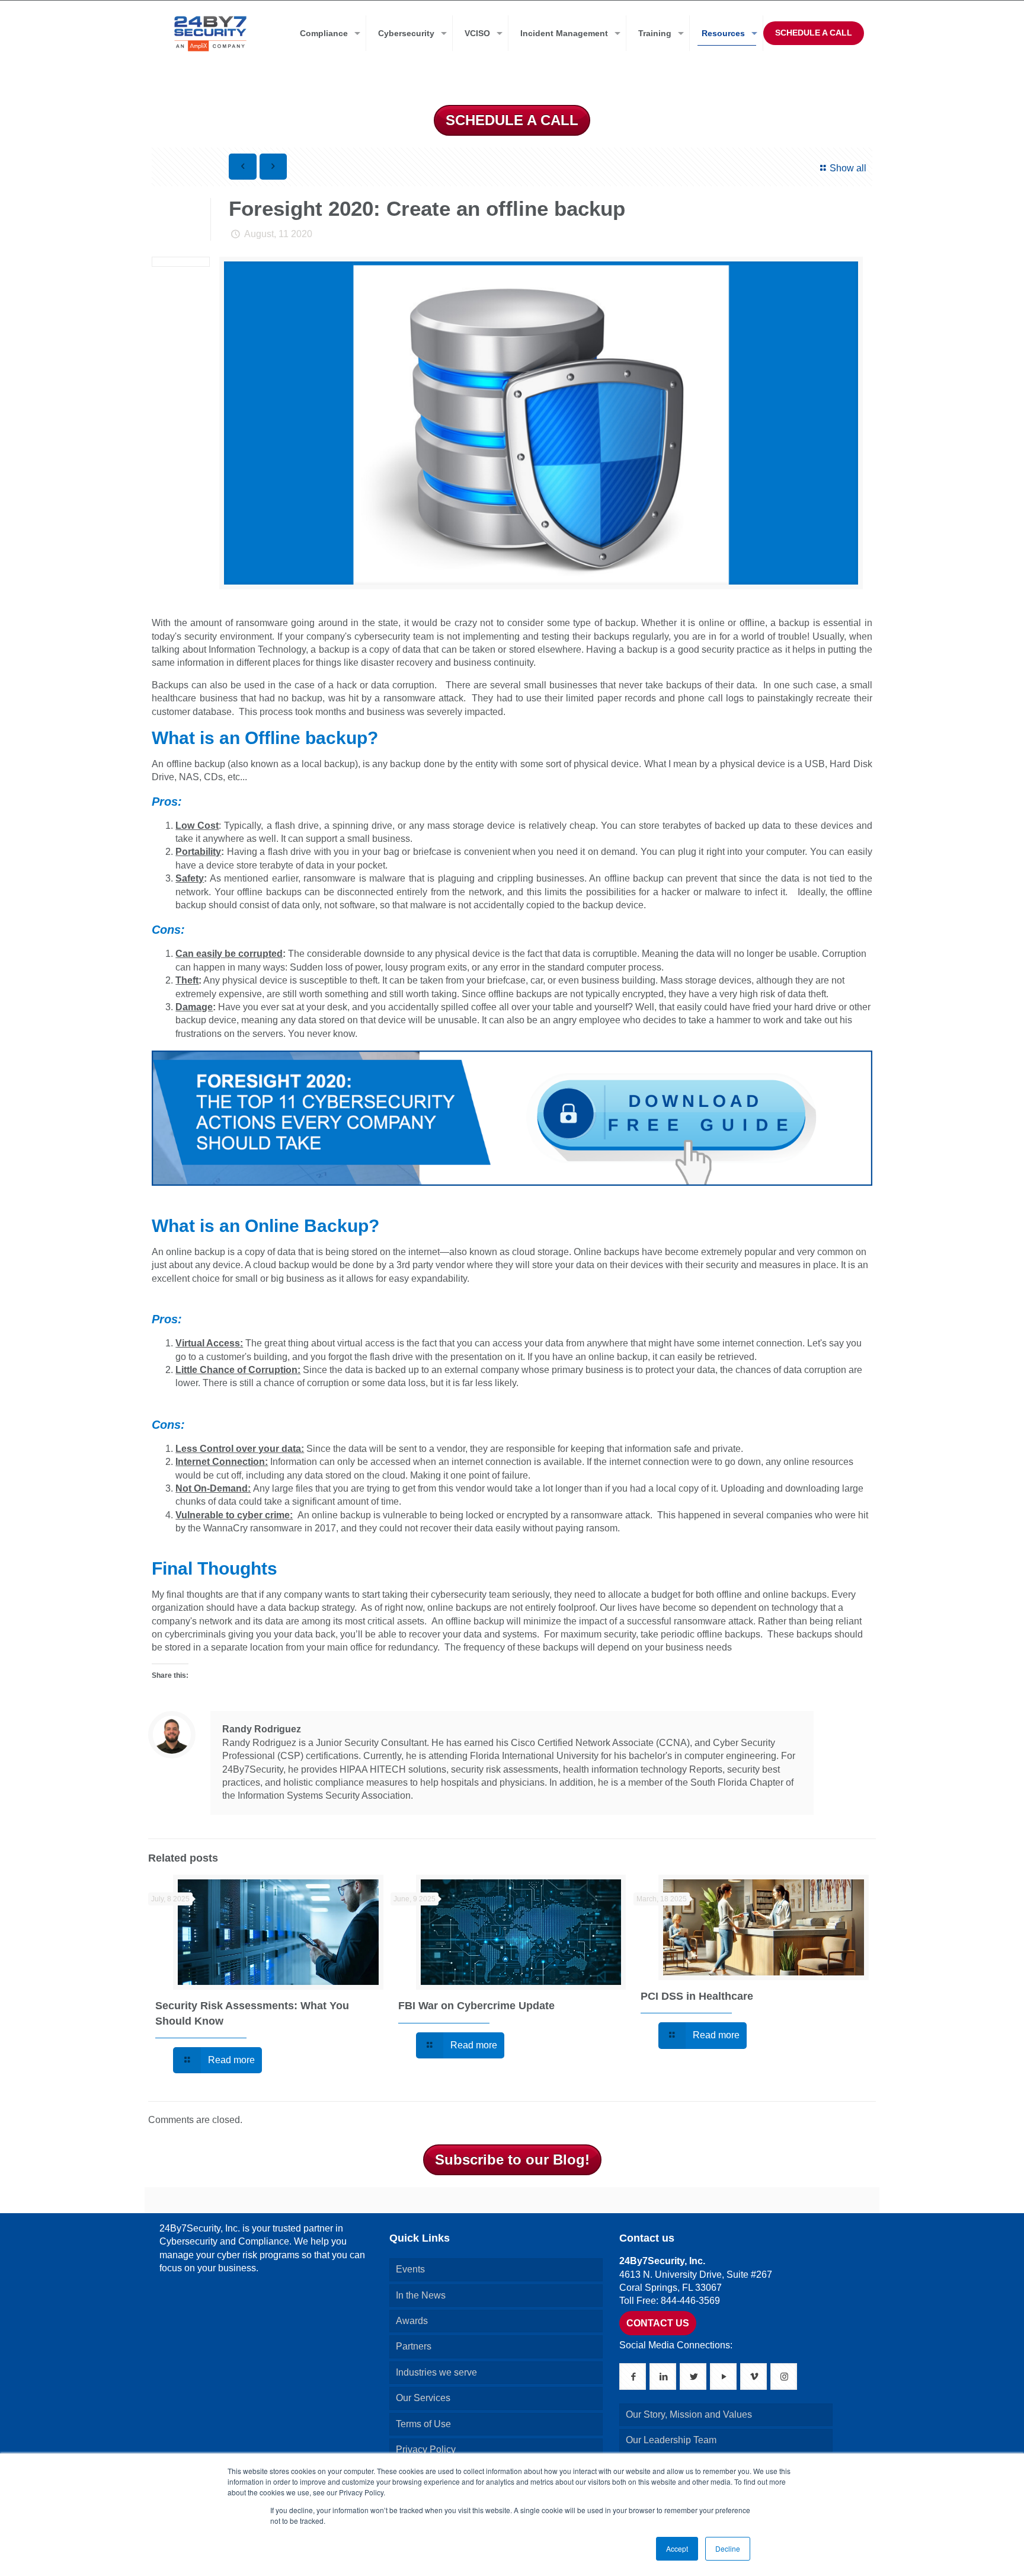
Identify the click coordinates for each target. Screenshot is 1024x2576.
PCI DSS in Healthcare (697, 1996)
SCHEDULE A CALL (814, 33)
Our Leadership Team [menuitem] (671, 2440)
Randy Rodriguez (262, 1729)
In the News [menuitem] (421, 2295)
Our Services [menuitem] (423, 2398)
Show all (848, 168)
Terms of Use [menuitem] (423, 2424)
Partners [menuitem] (414, 2346)
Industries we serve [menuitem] (436, 2372)
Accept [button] (677, 2548)
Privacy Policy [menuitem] (426, 2449)
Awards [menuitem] (412, 2321)
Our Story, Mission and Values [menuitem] (689, 2414)
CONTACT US (658, 2323)
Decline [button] (728, 2548)
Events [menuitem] (410, 2269)
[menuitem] (327, 33)
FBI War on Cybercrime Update (476, 2006)
